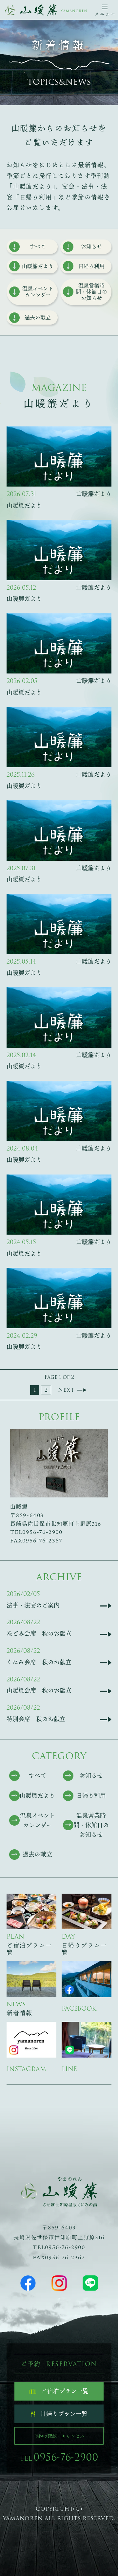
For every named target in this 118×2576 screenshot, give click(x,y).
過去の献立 (38, 317)
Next (66, 1390)
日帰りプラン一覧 (64, 2414)
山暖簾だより (38, 266)
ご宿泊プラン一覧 (65, 2391)
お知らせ (91, 246)
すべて (38, 246)
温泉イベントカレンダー (38, 292)
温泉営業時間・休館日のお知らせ (91, 292)
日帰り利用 (91, 266)
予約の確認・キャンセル (59, 2436)
